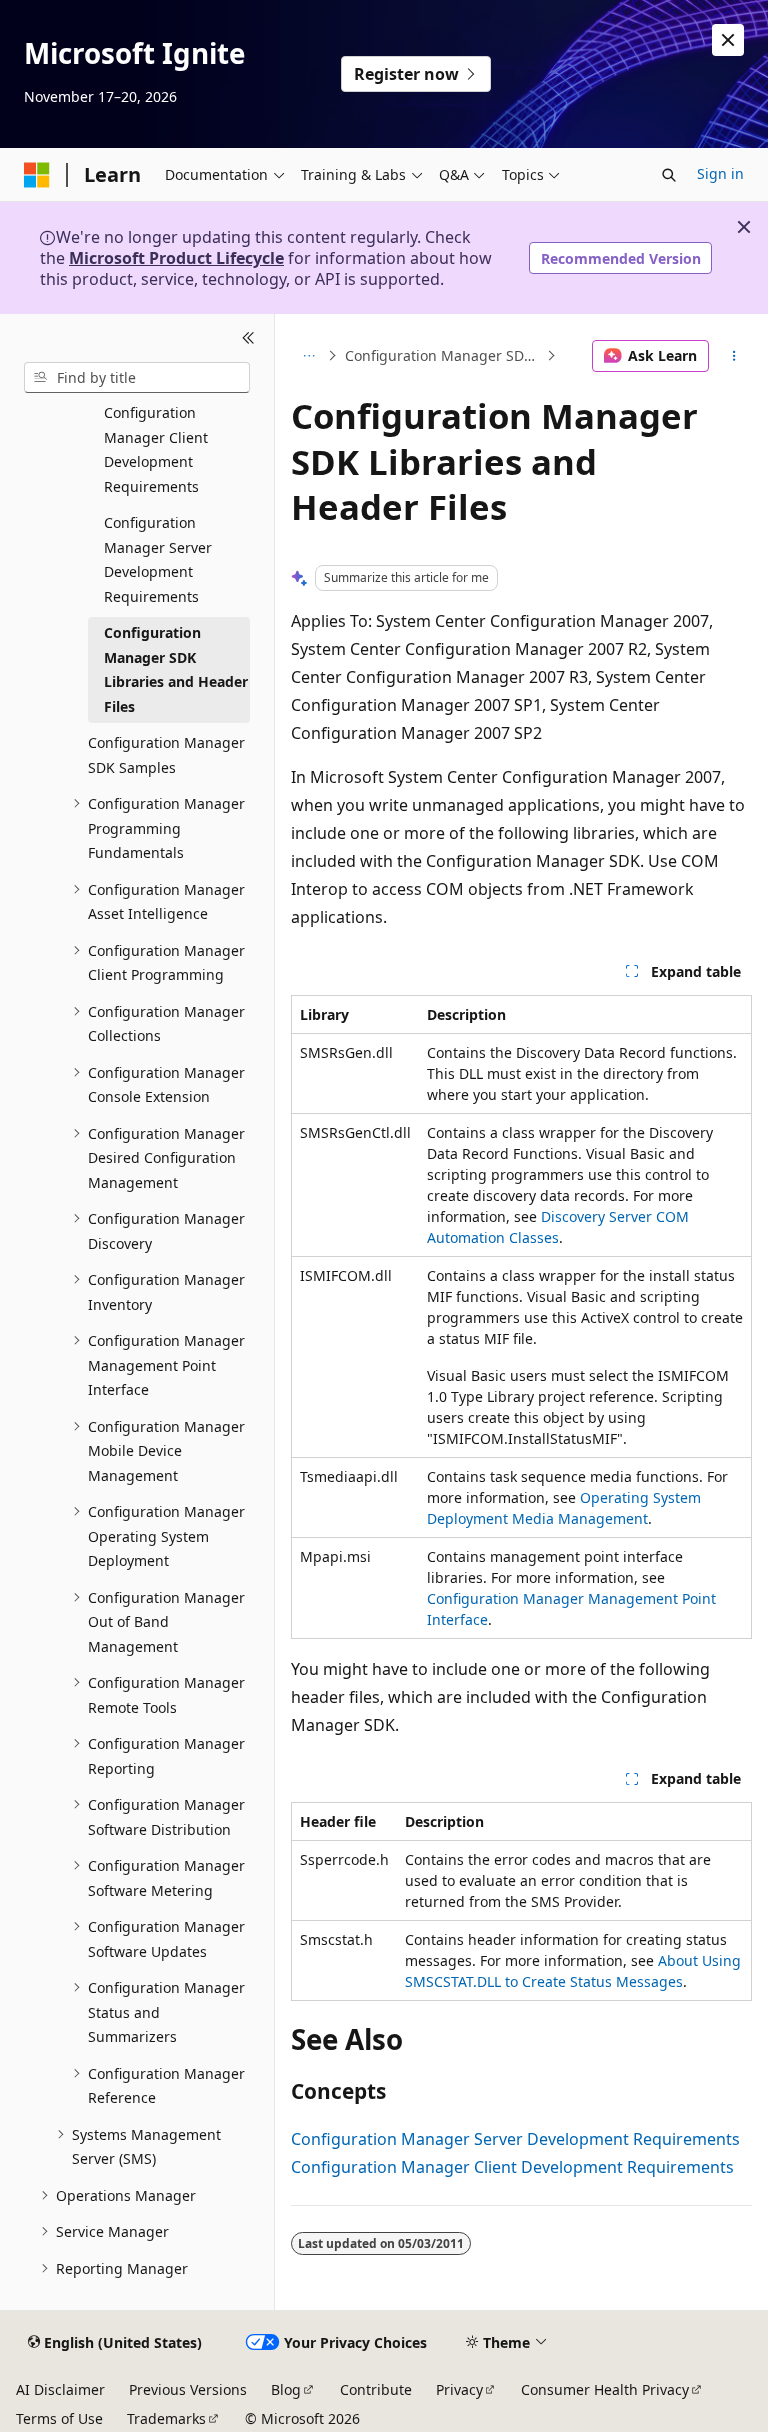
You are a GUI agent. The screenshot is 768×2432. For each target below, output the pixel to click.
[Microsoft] (37, 175)
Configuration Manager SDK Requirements (443, 355)
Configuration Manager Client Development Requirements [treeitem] (156, 449)
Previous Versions (188, 2389)
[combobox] (137, 378)
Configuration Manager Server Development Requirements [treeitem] (158, 559)
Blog (286, 2389)
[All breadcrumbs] (308, 356)
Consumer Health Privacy (605, 2389)
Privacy (459, 2389)
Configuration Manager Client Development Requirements (512, 2167)
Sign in (720, 173)
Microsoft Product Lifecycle (176, 258)
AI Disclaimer (60, 2389)
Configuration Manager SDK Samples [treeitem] (166, 755)
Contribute (376, 2389)
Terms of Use (59, 2418)
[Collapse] (248, 338)
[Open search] (669, 175)
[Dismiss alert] (728, 40)
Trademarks (166, 2418)
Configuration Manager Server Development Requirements (515, 2139)
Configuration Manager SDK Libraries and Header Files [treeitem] (176, 669)
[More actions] (734, 356)
